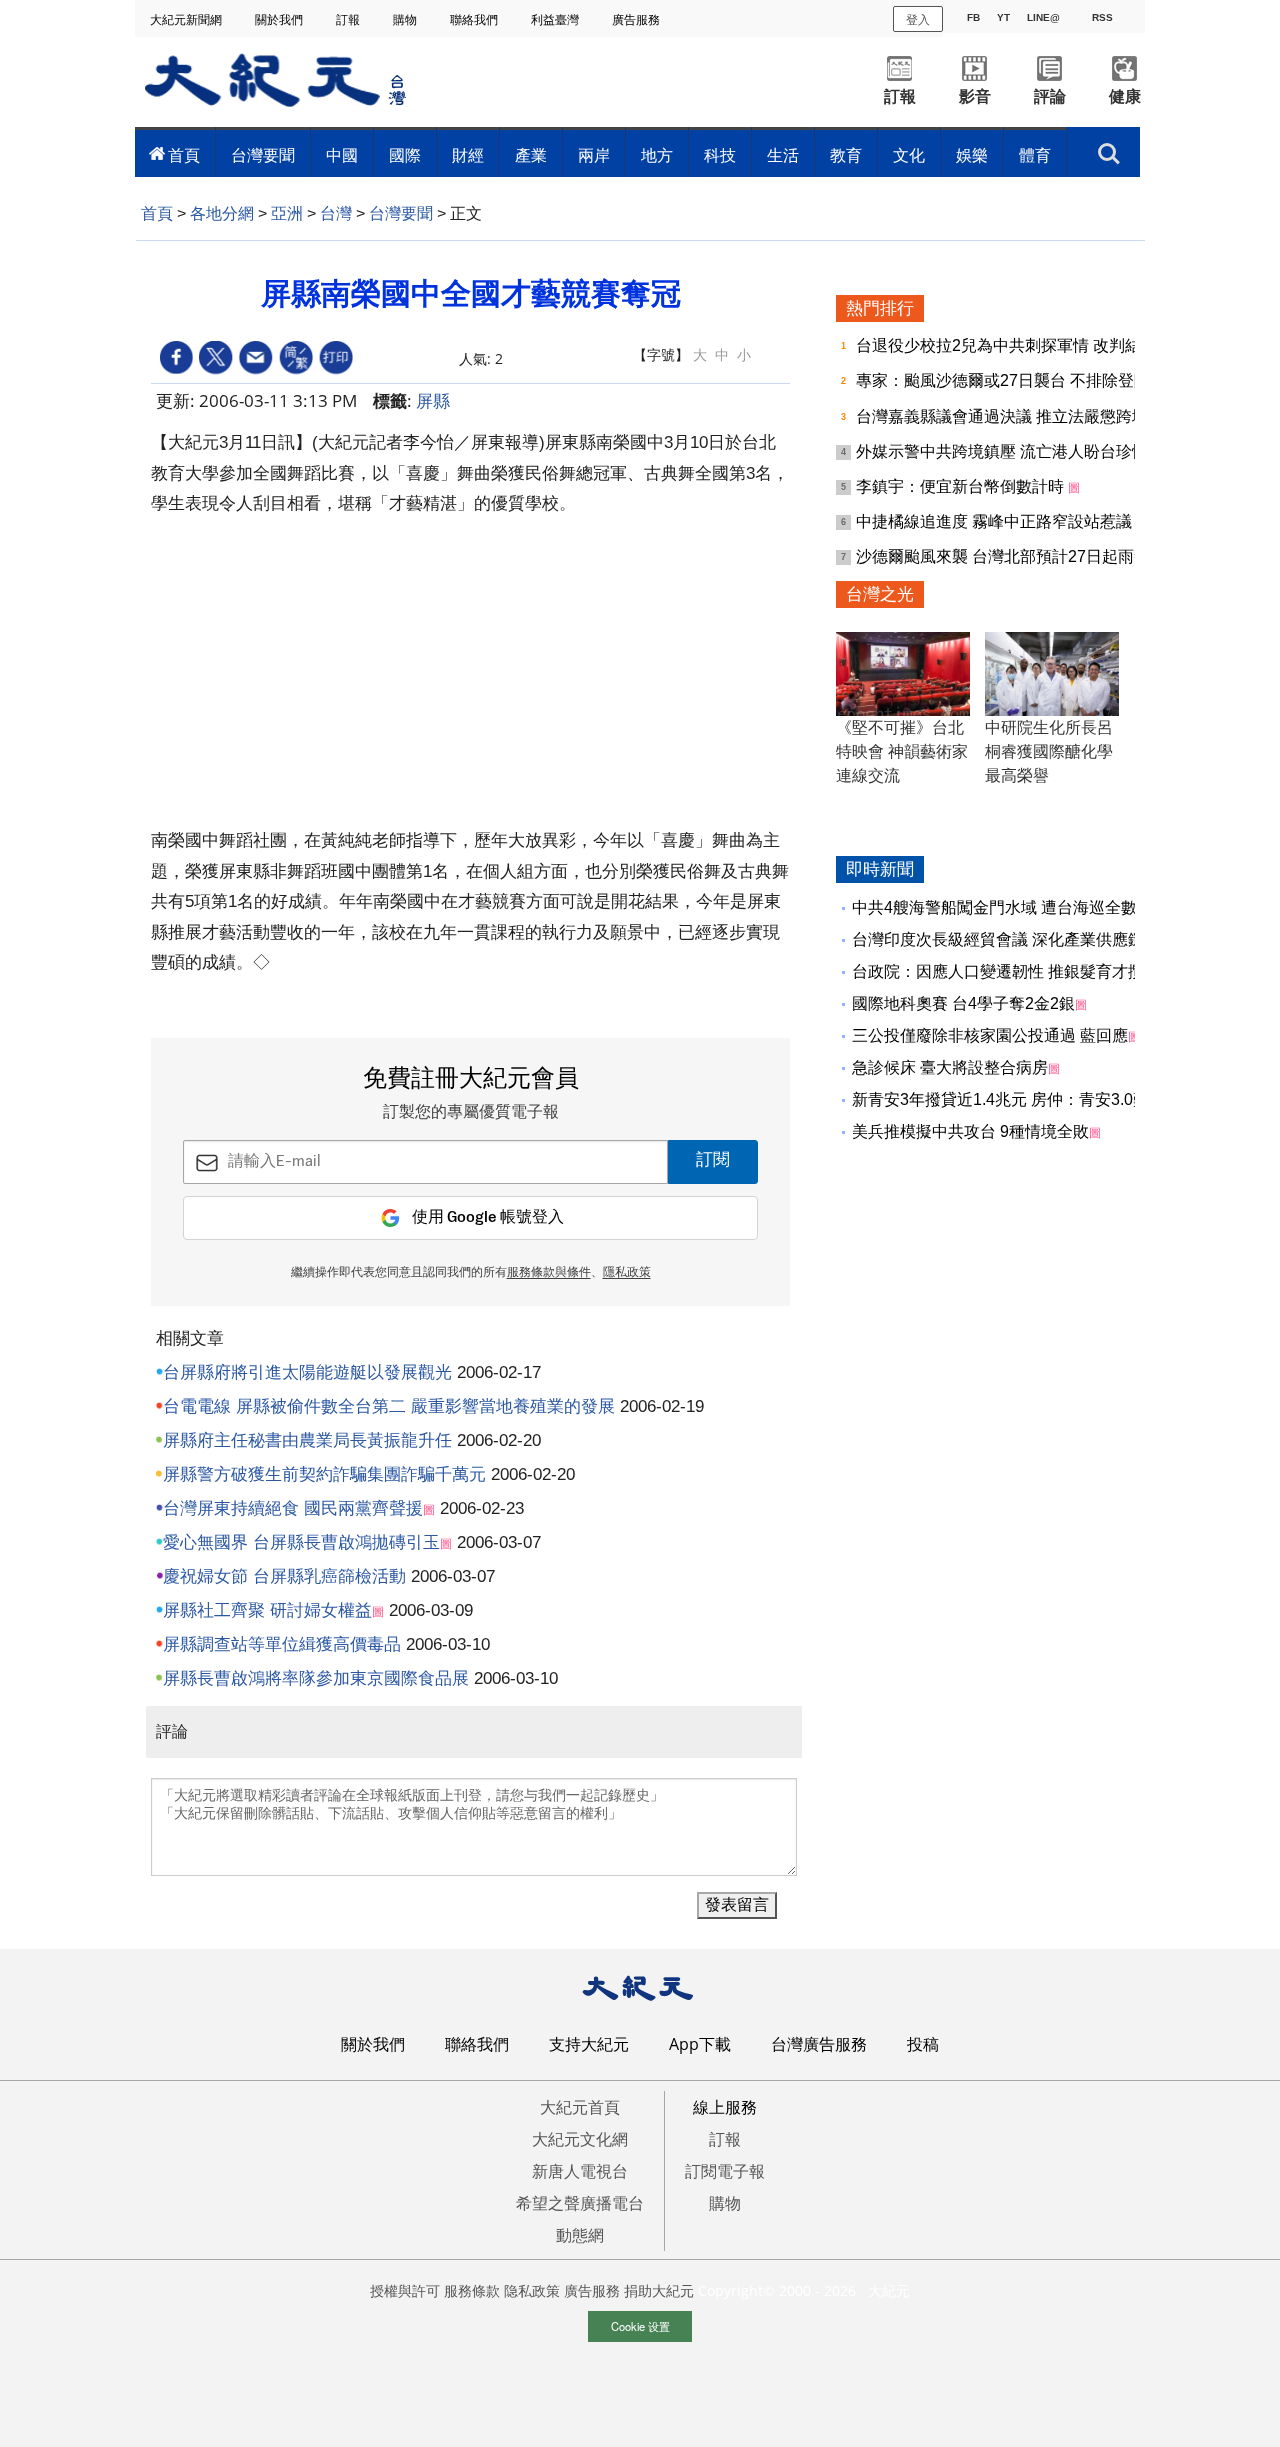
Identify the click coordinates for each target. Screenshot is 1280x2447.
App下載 (700, 2044)
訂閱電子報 (725, 2171)
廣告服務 (637, 19)
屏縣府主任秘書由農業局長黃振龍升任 (307, 1440)
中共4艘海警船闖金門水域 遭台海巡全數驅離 (1010, 907)
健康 (1125, 96)
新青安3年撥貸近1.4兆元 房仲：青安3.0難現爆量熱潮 (1040, 1099)
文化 (909, 155)
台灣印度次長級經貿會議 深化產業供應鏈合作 (1014, 939)
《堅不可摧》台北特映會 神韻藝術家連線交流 (902, 751)
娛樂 (972, 155)
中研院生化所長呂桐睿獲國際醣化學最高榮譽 (1049, 751)
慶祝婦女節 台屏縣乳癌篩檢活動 (284, 1576)
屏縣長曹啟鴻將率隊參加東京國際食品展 (316, 1678)
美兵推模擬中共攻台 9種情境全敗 (970, 1131)
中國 (342, 155)
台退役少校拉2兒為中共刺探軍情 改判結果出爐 (1024, 345)
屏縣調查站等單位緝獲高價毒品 (282, 1644)
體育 (1035, 155)
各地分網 (222, 213)
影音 (975, 96)
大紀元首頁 (580, 2107)
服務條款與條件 (549, 1273)
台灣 (336, 213)
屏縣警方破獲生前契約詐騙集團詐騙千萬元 (324, 1474)
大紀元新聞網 (187, 19)
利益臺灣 (556, 19)
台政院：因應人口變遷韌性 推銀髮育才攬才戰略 (1022, 971)
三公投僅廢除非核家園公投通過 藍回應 (990, 1035)
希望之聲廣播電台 (580, 2203)
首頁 (184, 155)
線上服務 (725, 2107)
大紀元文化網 (580, 2139)
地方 (657, 155)
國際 (405, 155)
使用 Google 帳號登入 (488, 1217)
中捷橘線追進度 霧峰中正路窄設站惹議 (996, 521)
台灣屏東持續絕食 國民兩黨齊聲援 (293, 1508)
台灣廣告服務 (819, 2044)
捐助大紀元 (659, 2290)
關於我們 (280, 19)
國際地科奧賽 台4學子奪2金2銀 (963, 1003)
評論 (1050, 96)
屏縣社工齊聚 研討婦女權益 (267, 1610)
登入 (918, 18)
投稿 (923, 2044)
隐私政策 (532, 2290)
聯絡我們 (475, 19)
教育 (846, 155)
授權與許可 (405, 2290)
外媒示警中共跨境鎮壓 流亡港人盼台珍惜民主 (1020, 451)
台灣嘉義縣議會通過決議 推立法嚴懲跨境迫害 (1020, 416)
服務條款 (472, 2290)
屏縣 (433, 400)
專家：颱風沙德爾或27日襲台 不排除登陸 (1005, 380)
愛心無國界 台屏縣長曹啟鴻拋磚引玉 (301, 1542)
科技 (720, 155)
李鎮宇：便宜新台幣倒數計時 (962, 486)
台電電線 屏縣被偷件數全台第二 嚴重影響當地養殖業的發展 (389, 1406)
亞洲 (287, 213)
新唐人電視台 (580, 2171)
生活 (783, 155)
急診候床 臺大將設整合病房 (950, 1067)
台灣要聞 (263, 155)
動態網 (580, 2235)
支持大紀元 (589, 2044)
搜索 (1109, 148)
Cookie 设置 (640, 2326)
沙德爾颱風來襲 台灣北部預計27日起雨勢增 (1013, 556)
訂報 (349, 19)
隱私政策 (627, 1273)
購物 (406, 19)
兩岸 (594, 155)
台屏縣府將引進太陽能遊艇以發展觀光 (307, 1372)
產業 (531, 155)
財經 (468, 155)
